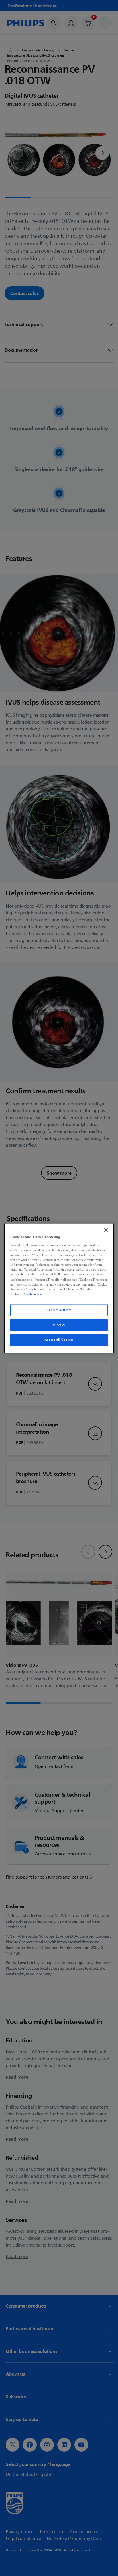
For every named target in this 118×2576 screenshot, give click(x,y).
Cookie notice (32, 1294)
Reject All (59, 1325)
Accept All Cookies (59, 1340)
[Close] (106, 1230)
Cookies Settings (59, 1310)
